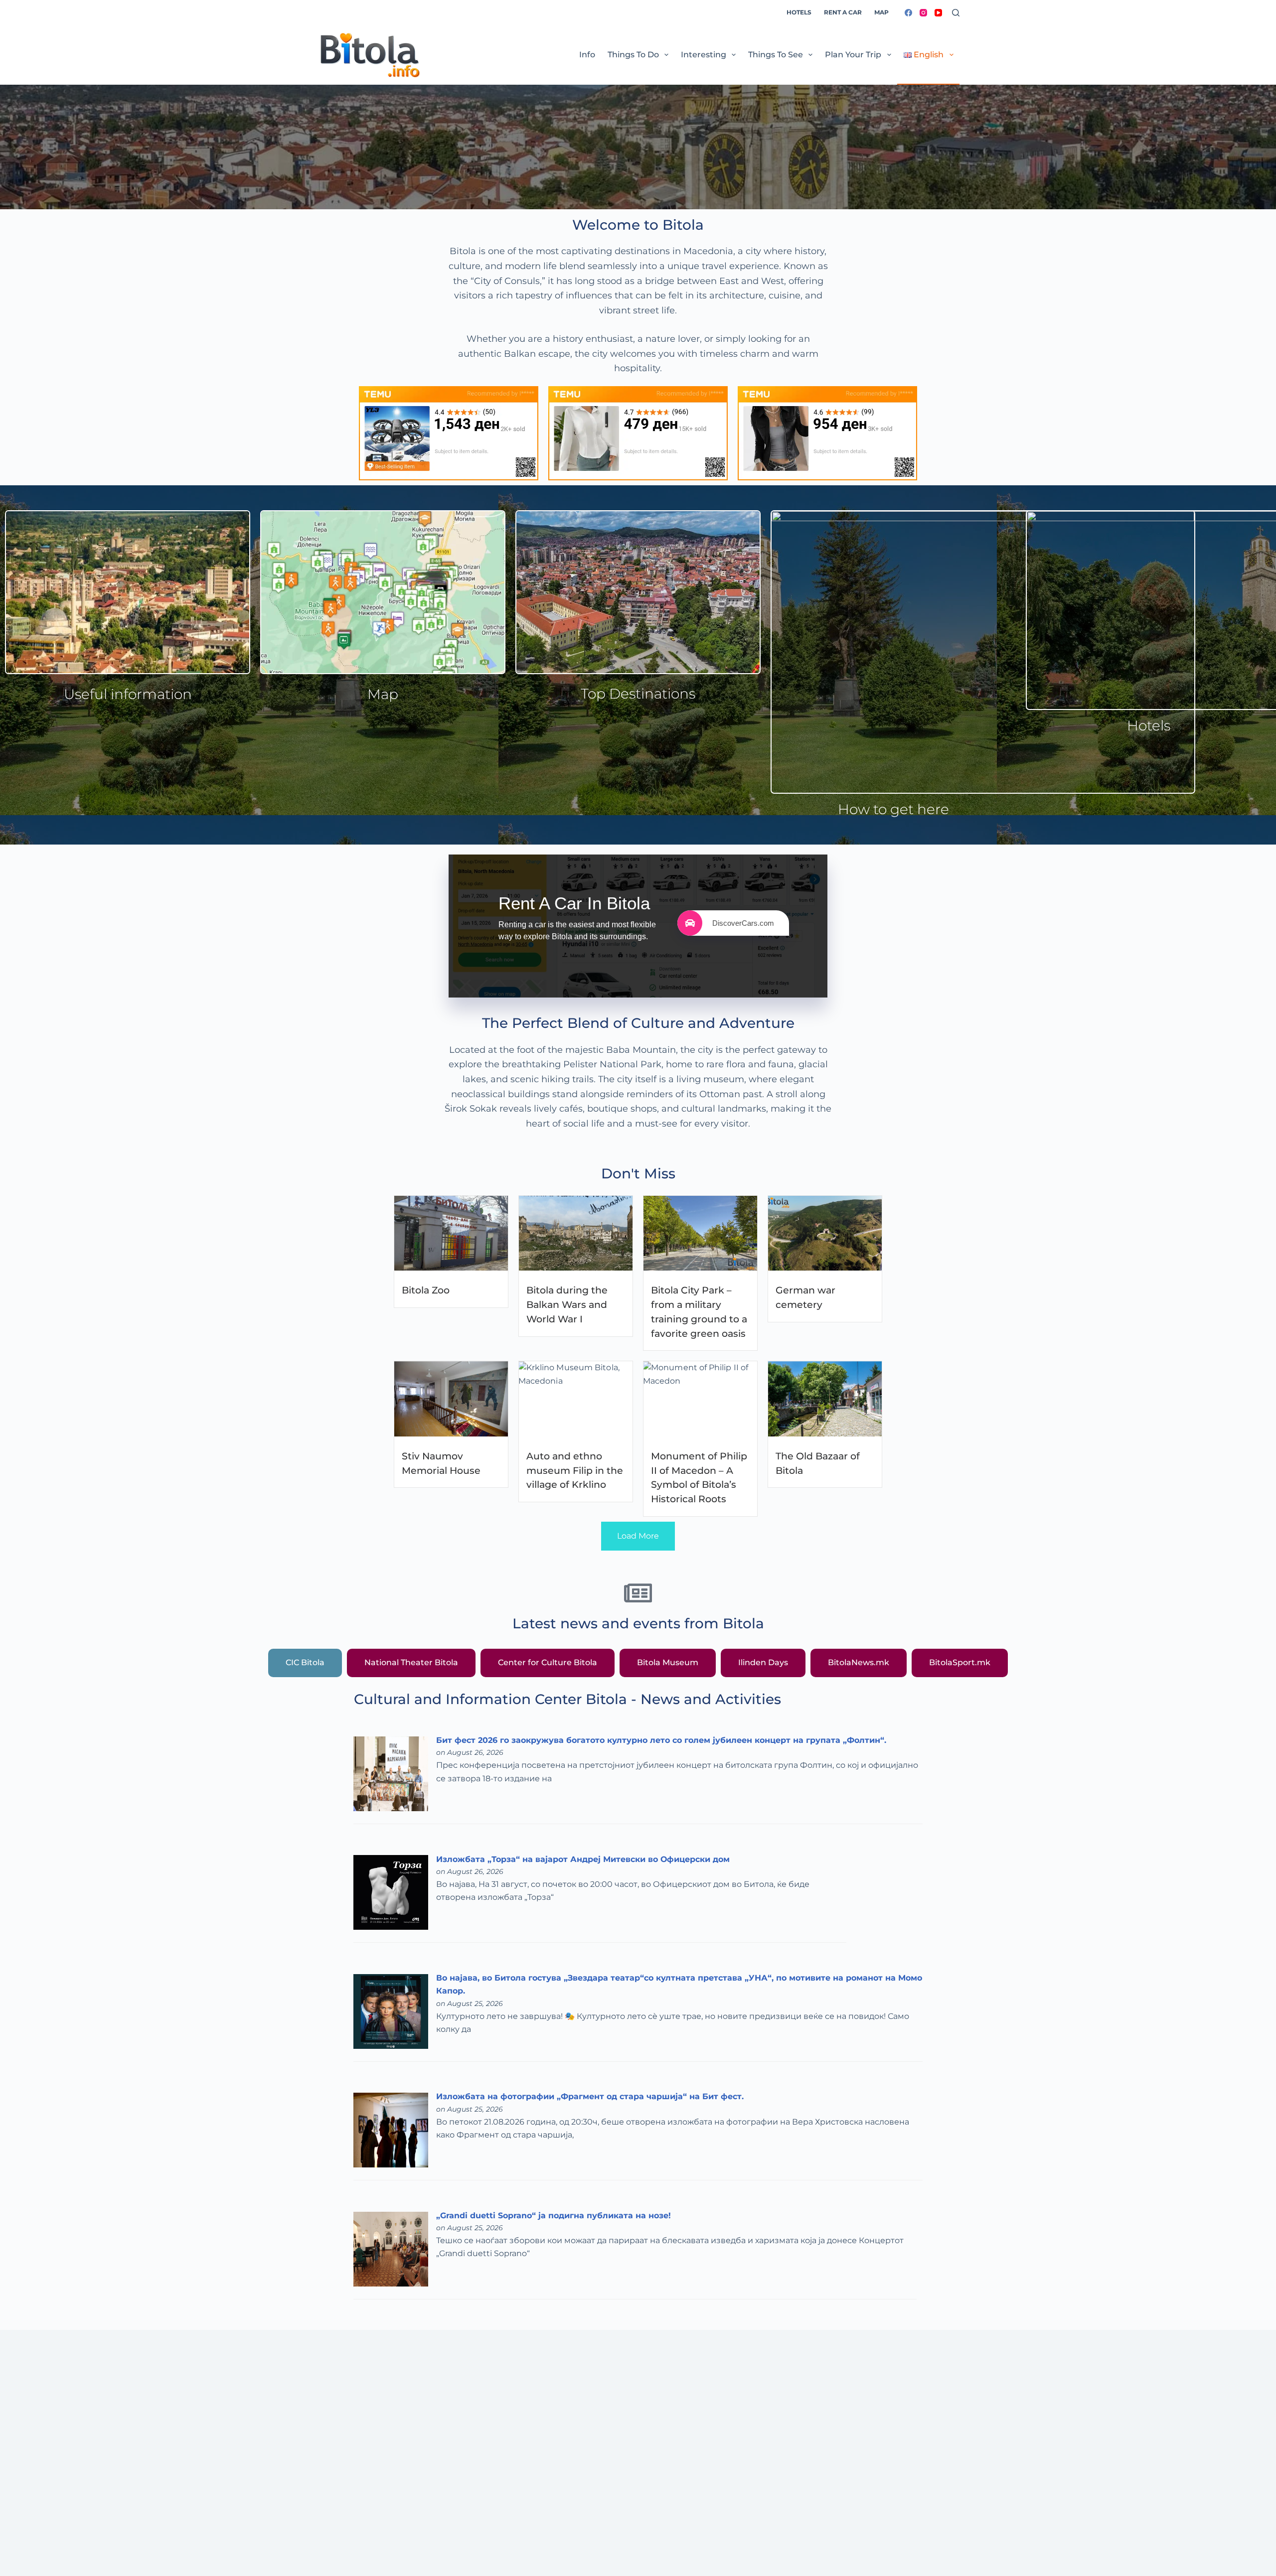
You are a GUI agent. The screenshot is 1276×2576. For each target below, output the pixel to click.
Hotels (799, 12)
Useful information (128, 694)
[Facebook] (908, 13)
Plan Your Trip (853, 55)
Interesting (704, 55)
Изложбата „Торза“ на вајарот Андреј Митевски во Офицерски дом (583, 1859)
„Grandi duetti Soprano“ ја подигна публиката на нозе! (554, 2216)
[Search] (956, 13)
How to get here (893, 809)
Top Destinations (638, 694)
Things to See (776, 55)
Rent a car (843, 12)
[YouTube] (938, 13)
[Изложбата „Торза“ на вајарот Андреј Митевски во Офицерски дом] (391, 1892)
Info (587, 55)
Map (881, 12)
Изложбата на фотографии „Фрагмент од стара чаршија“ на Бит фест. (590, 2096)
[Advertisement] (616, 2482)
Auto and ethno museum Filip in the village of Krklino (575, 1470)
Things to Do (633, 55)
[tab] (305, 1663)
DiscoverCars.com (743, 923)
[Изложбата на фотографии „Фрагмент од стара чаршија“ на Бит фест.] (391, 2129)
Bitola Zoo (426, 1290)
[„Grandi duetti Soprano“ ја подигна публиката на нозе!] (391, 2248)
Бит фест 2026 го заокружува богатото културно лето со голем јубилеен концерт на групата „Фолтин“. (661, 1740)
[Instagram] (923, 13)
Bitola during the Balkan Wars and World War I (567, 1304)
